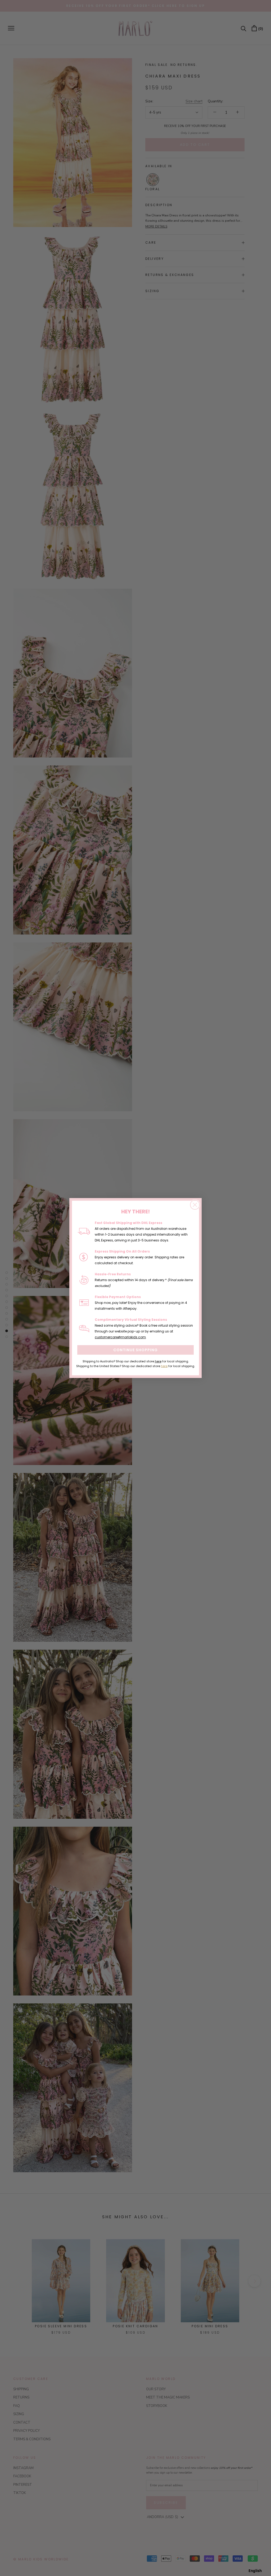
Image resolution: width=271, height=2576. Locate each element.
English (255, 2571)
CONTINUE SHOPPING (135, 1350)
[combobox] (255, 2571)
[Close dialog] (195, 1205)
